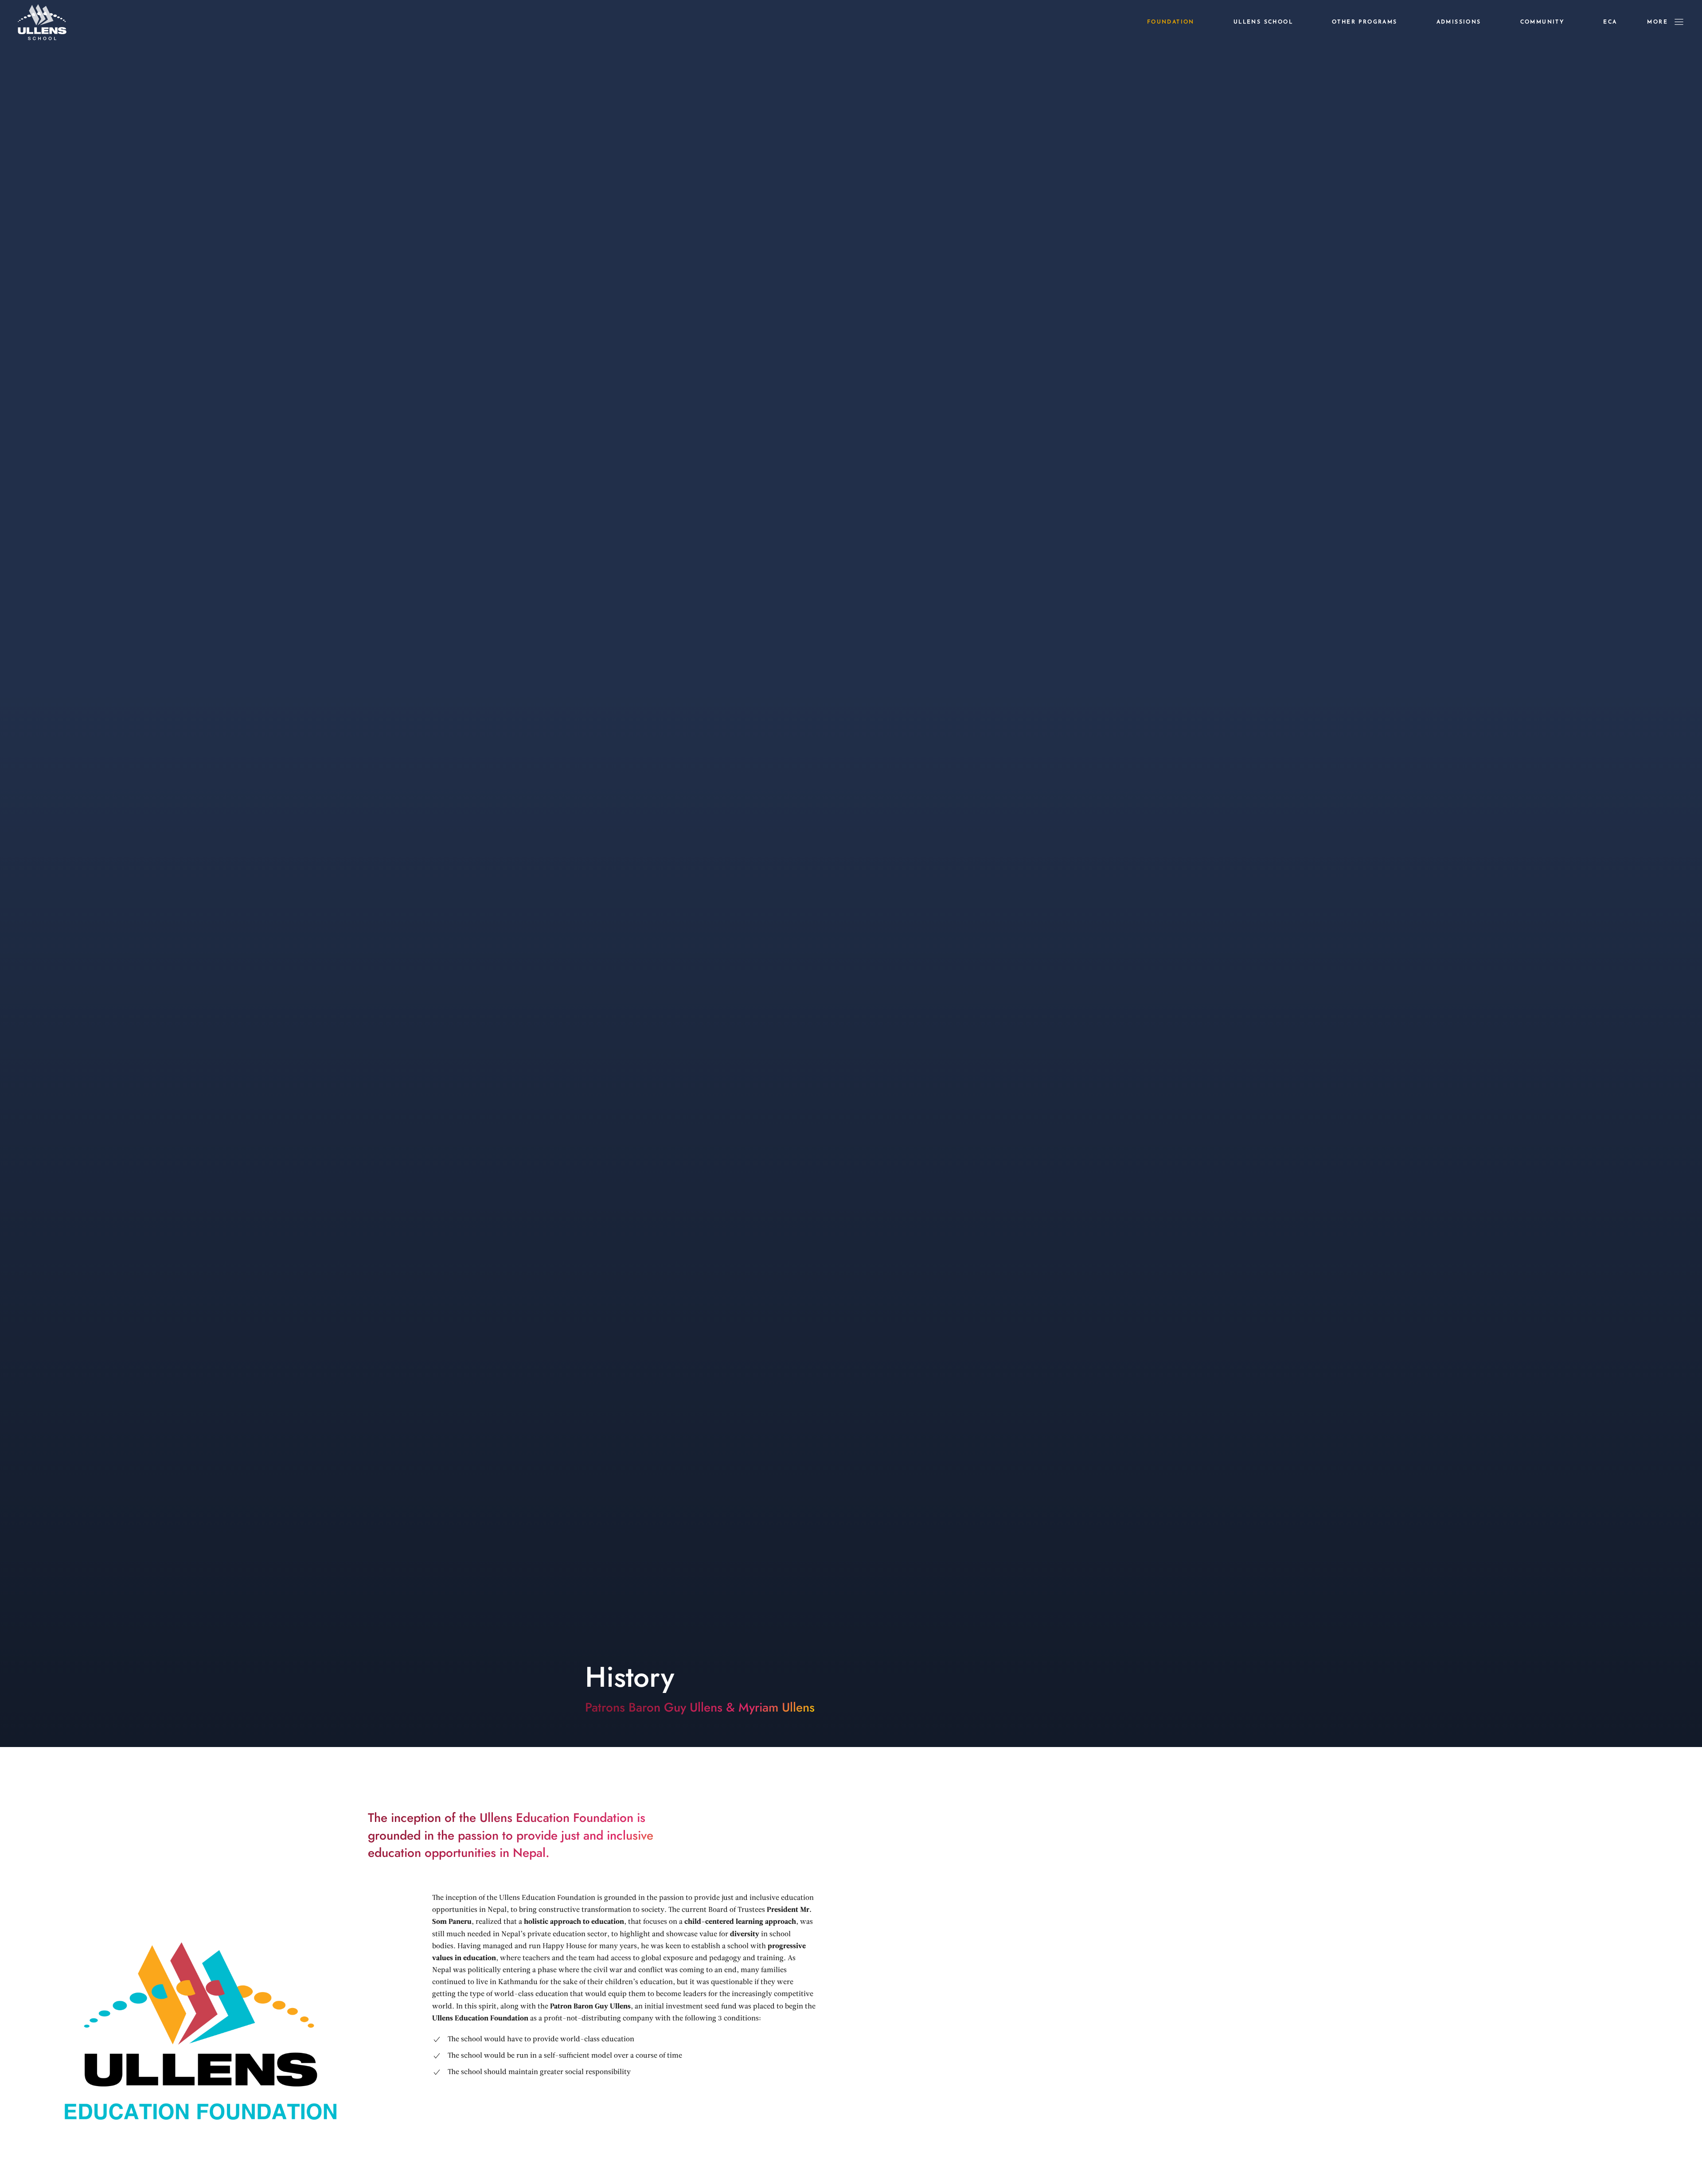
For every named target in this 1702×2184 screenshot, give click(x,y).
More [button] (1657, 22)
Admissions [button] (1459, 22)
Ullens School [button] (1263, 22)
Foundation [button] (1171, 22)
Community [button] (1542, 22)
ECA (1610, 22)
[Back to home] (42, 22)
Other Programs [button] (1365, 22)
